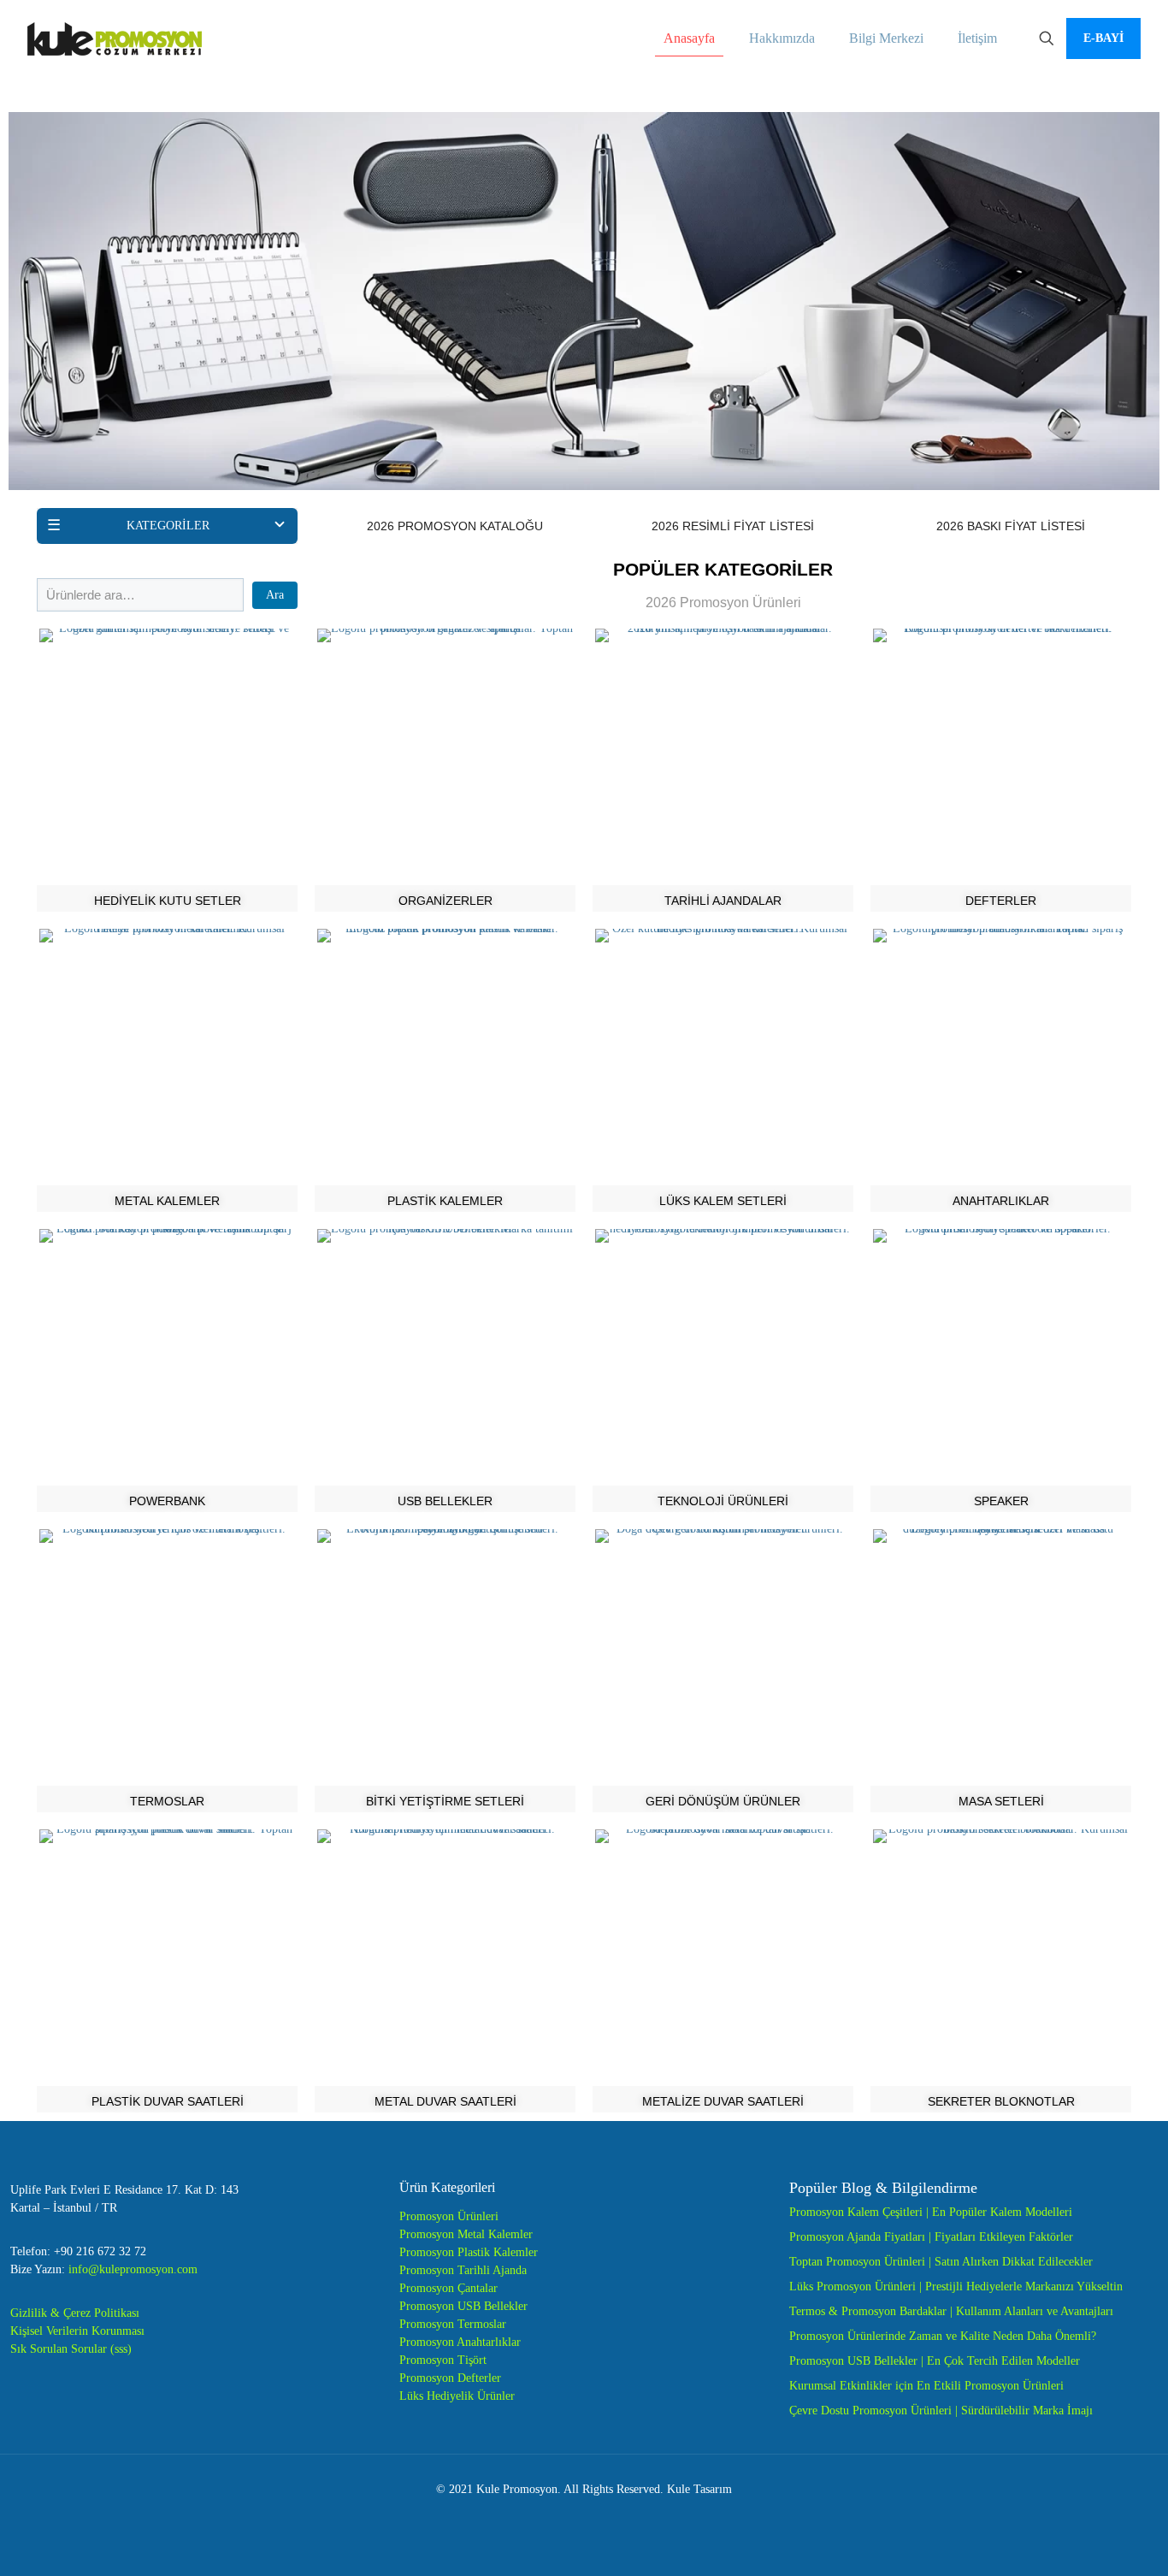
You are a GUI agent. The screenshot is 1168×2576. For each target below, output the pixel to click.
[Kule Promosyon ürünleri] (115, 38)
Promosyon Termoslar (453, 2324)
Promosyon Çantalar (448, 2288)
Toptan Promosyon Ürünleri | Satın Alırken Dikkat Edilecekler (941, 2262)
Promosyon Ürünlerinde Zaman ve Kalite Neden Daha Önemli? (943, 2336)
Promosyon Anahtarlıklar (460, 2342)
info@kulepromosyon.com (133, 2269)
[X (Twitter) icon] (566, 2515)
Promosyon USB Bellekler (463, 2306)
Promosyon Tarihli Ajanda (463, 2270)
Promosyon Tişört (443, 2360)
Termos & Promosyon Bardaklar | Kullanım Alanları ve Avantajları (951, 2311)
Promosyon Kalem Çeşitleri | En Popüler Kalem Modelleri (931, 2212)
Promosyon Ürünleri (449, 2216)
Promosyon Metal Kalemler (466, 2234)
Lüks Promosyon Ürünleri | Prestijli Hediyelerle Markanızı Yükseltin (956, 2286)
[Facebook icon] (549, 2515)
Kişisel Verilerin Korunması (77, 2331)
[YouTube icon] (584, 2515)
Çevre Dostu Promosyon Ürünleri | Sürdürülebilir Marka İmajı (941, 2411)
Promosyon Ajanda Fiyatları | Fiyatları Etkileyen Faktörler (931, 2237)
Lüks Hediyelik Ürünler (457, 2396)
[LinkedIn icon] (602, 2515)
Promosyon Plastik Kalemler (469, 2252)
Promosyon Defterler (450, 2378)
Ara (275, 595)
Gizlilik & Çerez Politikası (75, 2313)
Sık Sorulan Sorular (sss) (71, 2349)
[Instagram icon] (620, 2515)
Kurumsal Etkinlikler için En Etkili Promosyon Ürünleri (926, 2386)
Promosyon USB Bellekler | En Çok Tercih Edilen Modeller (935, 2361)
